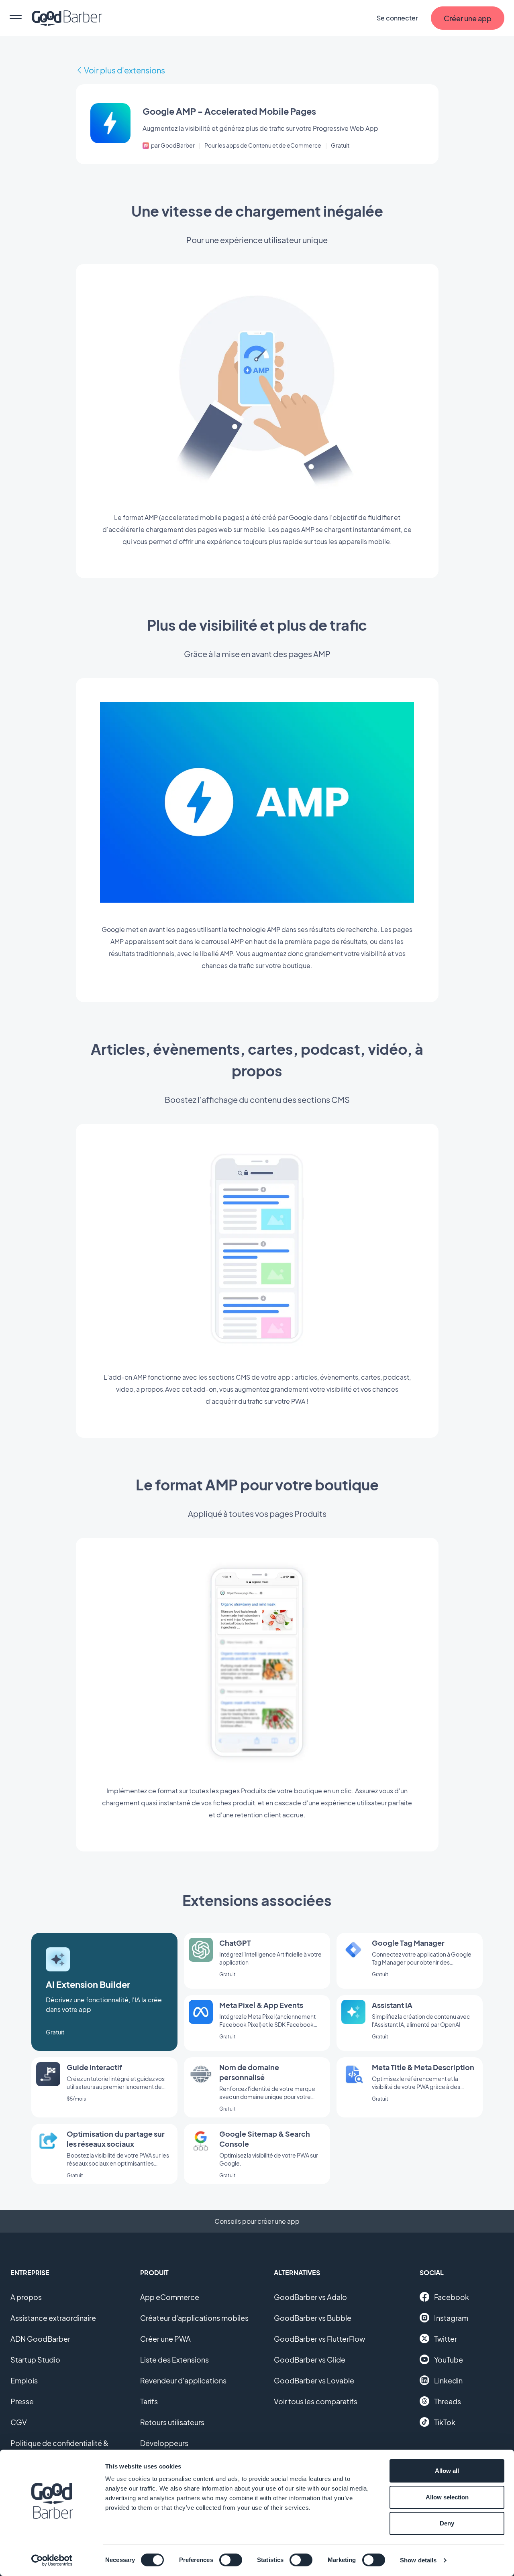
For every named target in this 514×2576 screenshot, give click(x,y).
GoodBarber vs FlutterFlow (319, 2339)
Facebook (452, 2297)
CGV (19, 2422)
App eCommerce (170, 2297)
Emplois (24, 2380)
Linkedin (448, 2380)
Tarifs (149, 2401)
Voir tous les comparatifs (316, 2401)
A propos (26, 2297)
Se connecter (397, 18)
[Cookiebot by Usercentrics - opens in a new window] (52, 2560)
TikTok (445, 2422)
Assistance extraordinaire (53, 2318)
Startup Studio (35, 2360)
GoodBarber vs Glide (310, 2360)
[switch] (231, 2560)
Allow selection (447, 2497)
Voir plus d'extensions (124, 70)
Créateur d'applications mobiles (194, 2318)
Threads (448, 2401)
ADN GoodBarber (40, 2339)
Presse (22, 2401)
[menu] (16, 18)
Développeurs (164, 2443)
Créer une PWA (165, 2339)
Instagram (451, 2318)
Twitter (446, 2339)
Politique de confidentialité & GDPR (59, 2448)
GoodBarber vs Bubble (313, 2318)
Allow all (447, 2471)
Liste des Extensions (174, 2360)
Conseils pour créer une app (257, 2221)
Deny (447, 2523)
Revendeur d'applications (183, 2380)
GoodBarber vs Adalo (310, 2297)
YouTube (449, 2360)
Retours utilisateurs (172, 2422)
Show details (418, 2560)
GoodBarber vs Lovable (314, 2380)
